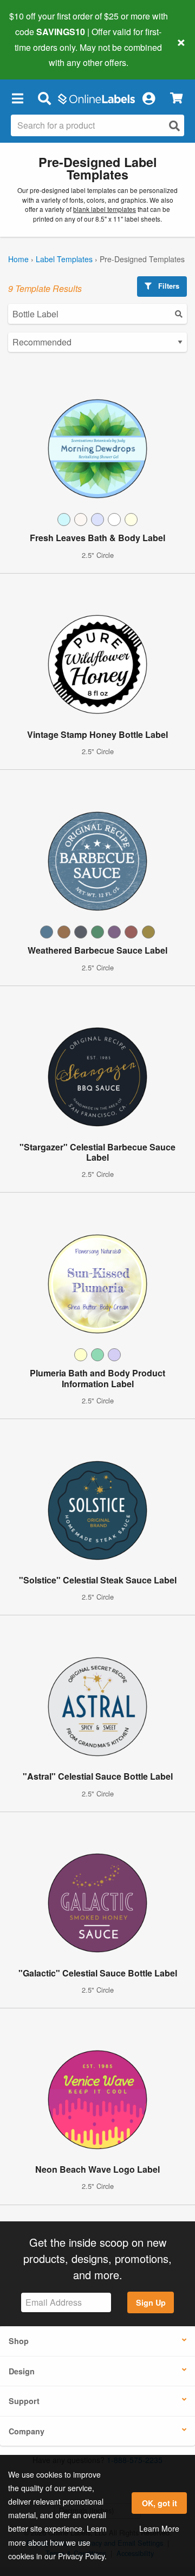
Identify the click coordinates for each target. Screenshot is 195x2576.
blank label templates (105, 209)
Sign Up (151, 2302)
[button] (17, 98)
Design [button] (22, 2371)
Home (18, 259)
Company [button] (27, 2431)
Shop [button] (19, 2341)
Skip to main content (39, 55)
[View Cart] (176, 98)
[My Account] (148, 98)
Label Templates (64, 259)
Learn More (159, 2528)
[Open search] (174, 126)
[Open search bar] (44, 98)
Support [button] (24, 2401)
